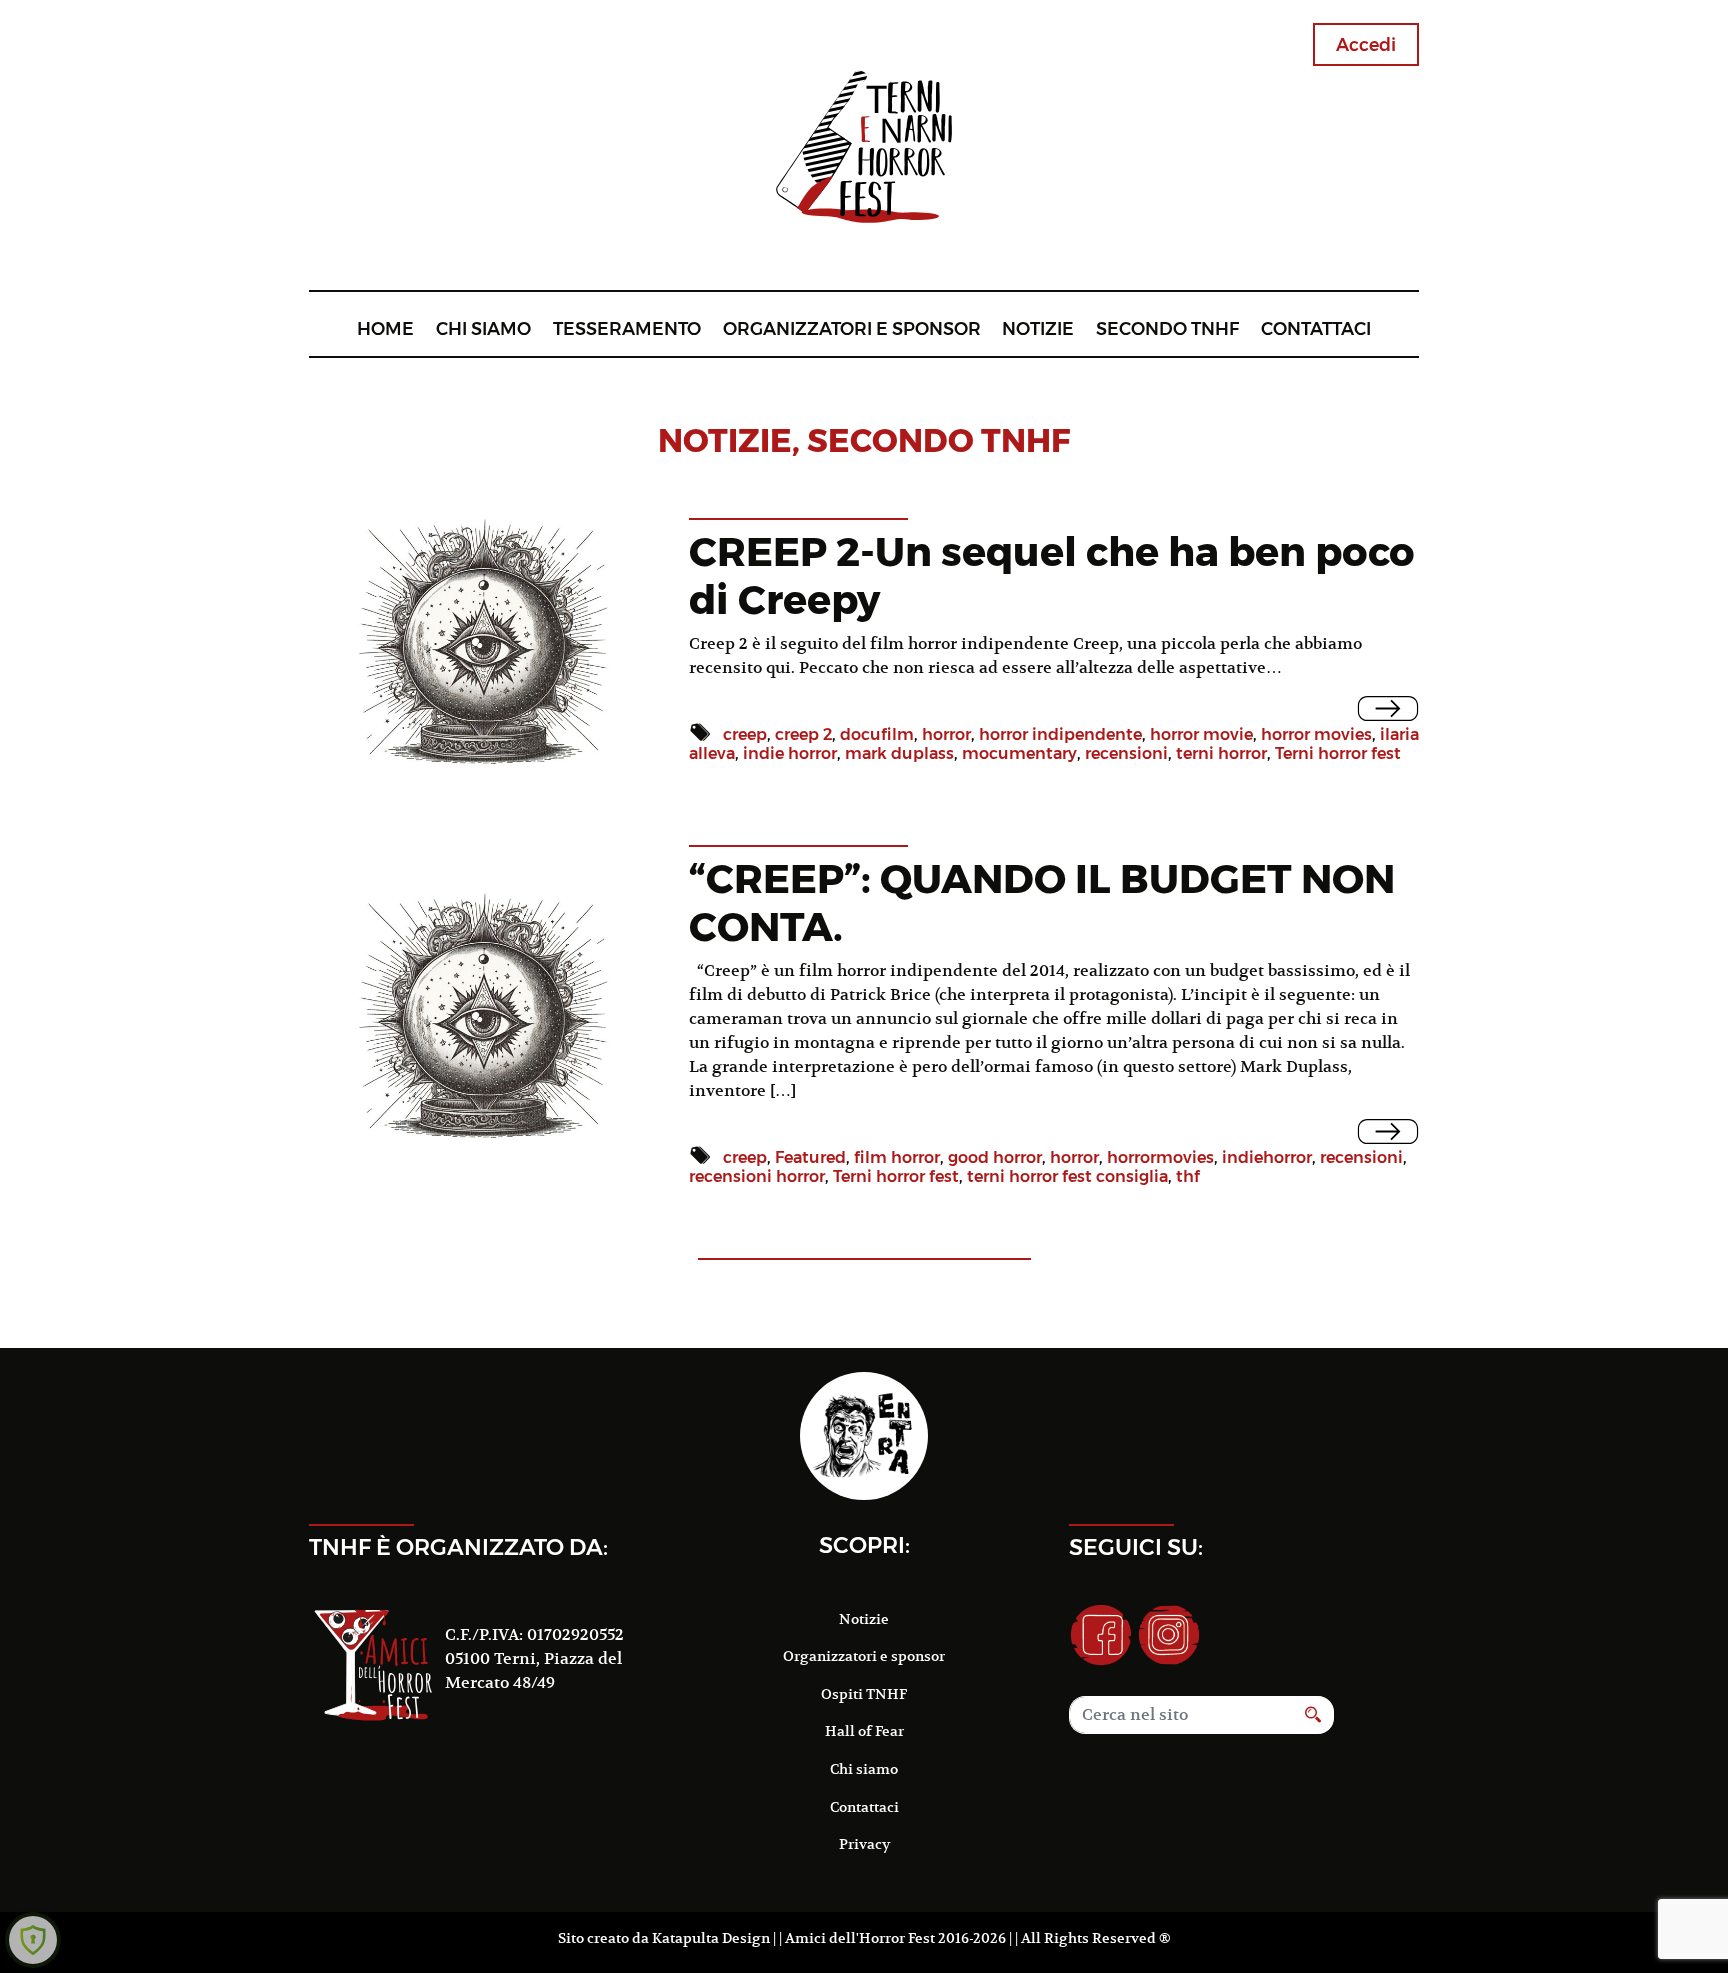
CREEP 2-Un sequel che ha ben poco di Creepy (1052, 575)
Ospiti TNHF (864, 1694)
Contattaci (1316, 328)
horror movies (1316, 734)
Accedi (1366, 44)
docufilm (877, 734)
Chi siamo (483, 328)
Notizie (1038, 328)
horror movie (1201, 734)
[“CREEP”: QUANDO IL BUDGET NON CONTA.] (1388, 1131)
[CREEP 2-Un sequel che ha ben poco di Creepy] (1388, 708)
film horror (897, 1157)
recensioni (1126, 753)
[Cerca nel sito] (1313, 1715)
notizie (725, 440)
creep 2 (803, 734)
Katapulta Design (711, 1938)
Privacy (864, 1844)
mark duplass (899, 753)
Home (385, 328)
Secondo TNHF (1167, 328)
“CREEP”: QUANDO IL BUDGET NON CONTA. (1042, 902)
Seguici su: (1136, 1547)
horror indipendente (1060, 734)
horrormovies (1160, 1157)
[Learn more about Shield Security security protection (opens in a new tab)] (33, 1940)
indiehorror (1267, 1157)
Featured (810, 1157)
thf (1188, 1176)
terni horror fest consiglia (1067, 1176)
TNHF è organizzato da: (458, 1547)
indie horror (790, 753)
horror (946, 734)
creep (745, 734)
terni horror (1221, 753)
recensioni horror (757, 1176)
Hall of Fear (864, 1731)
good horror (995, 1157)
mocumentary (1019, 753)
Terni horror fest (1338, 753)
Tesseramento (627, 328)
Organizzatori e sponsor (852, 328)
